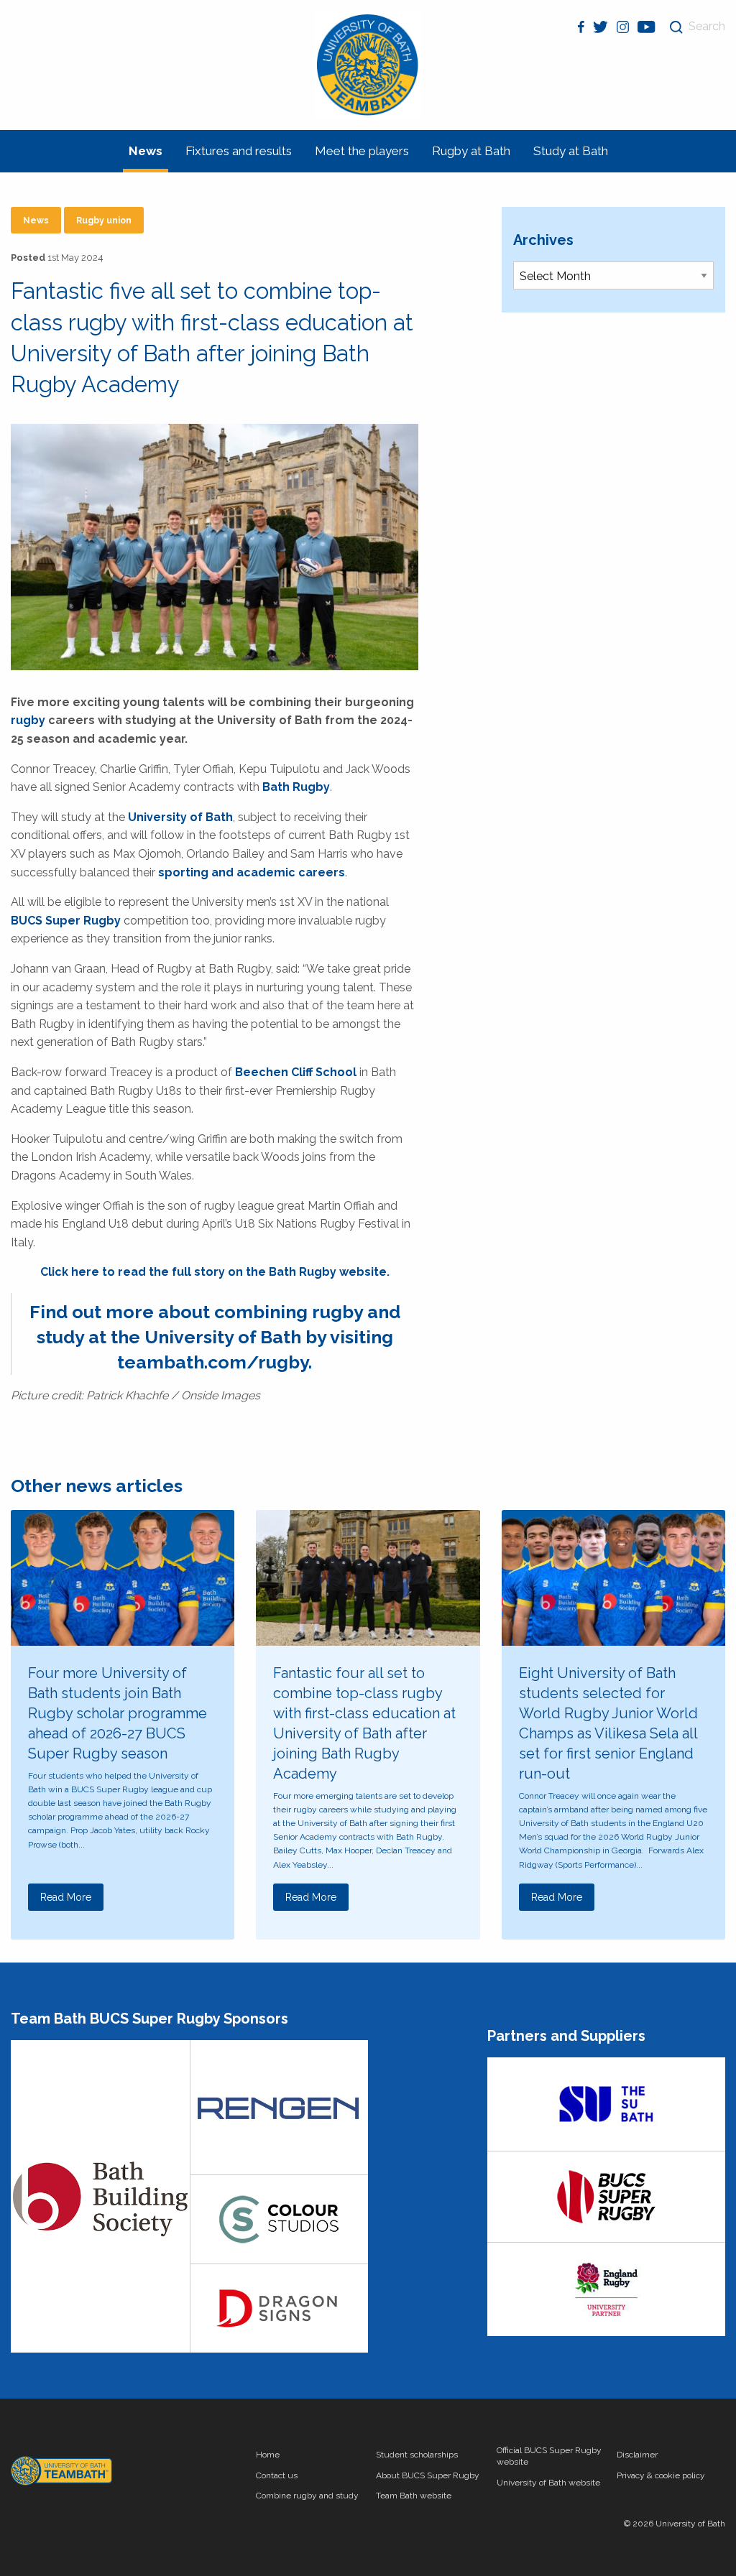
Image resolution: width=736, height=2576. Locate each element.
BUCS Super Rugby (66, 921)
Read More (66, 1897)
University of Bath (180, 817)
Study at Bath (571, 151)
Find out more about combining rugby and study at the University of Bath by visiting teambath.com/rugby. (215, 1337)
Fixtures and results (239, 151)
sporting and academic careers (252, 872)
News (146, 151)
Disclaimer (637, 2455)
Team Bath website (414, 2496)
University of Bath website (548, 2483)
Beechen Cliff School (296, 1072)
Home (268, 2455)
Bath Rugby (296, 787)
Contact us (277, 2475)
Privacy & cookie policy (661, 2475)
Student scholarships (417, 2455)
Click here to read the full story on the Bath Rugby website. (215, 1272)
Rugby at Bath (471, 151)
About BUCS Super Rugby (428, 2475)
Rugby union (104, 221)
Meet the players (362, 151)
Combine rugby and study (307, 2496)
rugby (28, 720)
